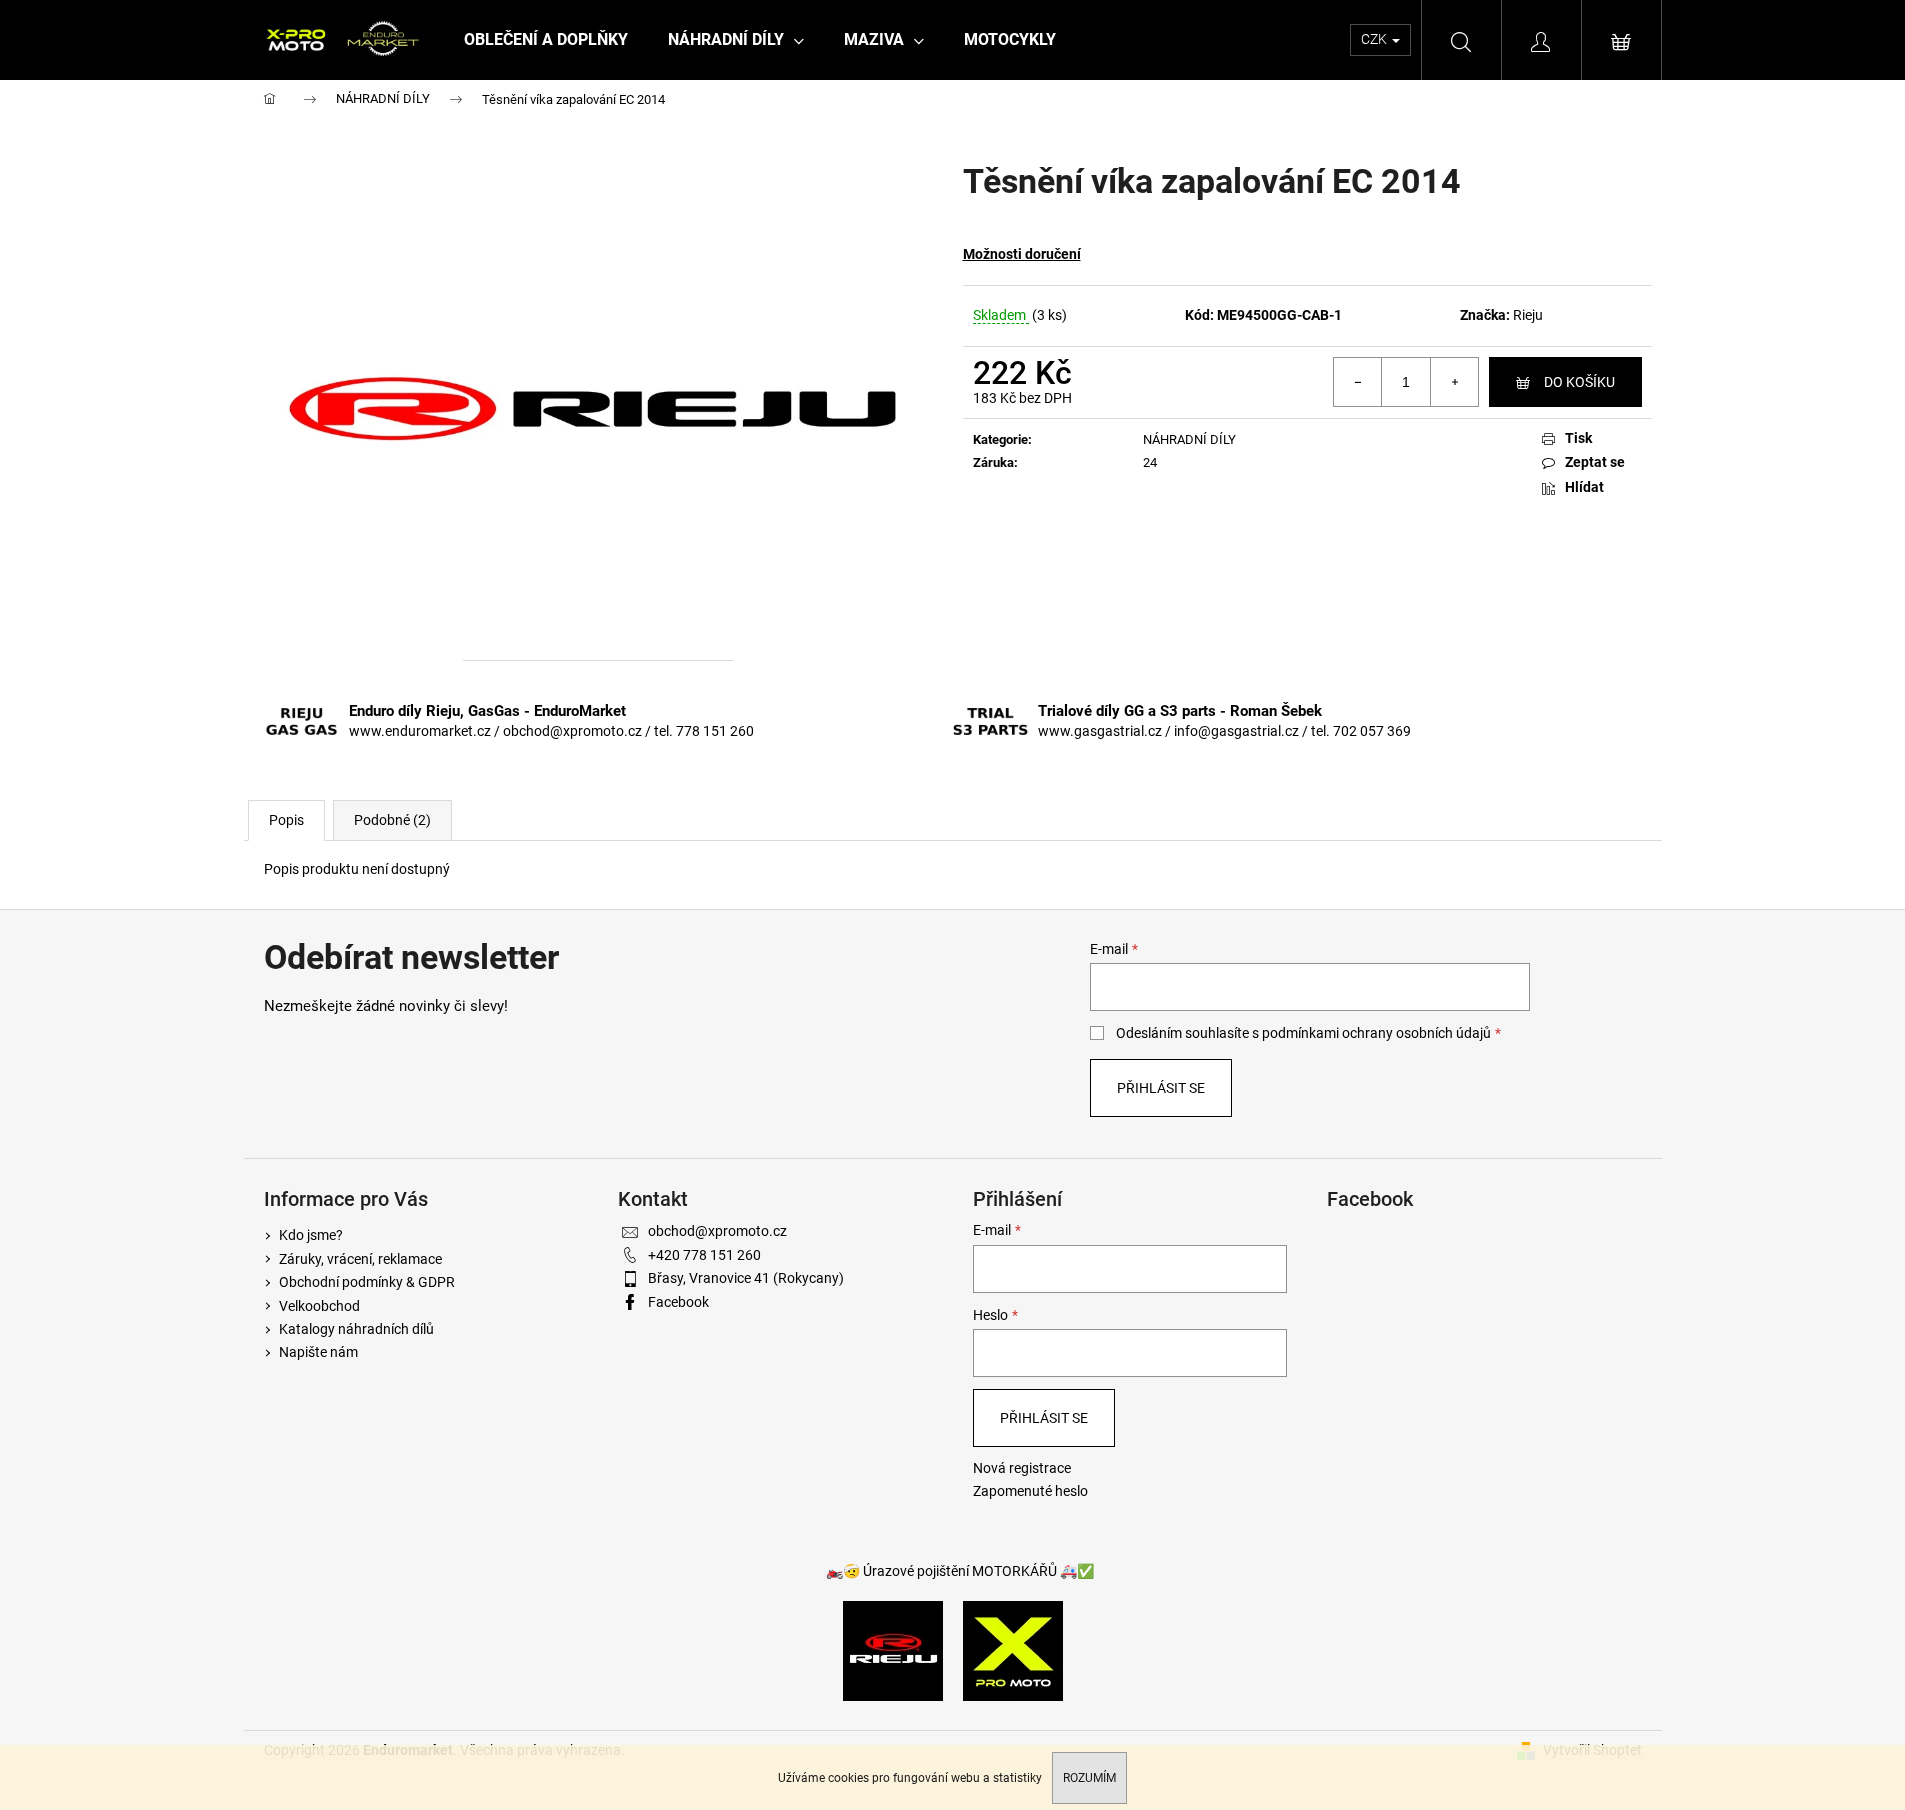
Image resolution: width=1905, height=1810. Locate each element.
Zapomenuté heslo (1030, 1491)
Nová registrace (1022, 1468)
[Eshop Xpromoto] (1013, 1650)
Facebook (678, 1302)
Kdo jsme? (311, 1235)
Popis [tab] (286, 820)
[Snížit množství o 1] (1358, 382)
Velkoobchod (319, 1306)
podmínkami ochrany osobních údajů (1376, 1033)
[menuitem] (546, 40)
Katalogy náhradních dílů (356, 1329)
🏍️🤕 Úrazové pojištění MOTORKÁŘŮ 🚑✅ (960, 1571)
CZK (1375, 39)
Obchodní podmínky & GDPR (367, 1282)
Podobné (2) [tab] (392, 820)
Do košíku (1579, 382)
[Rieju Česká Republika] (893, 1650)
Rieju (1528, 315)
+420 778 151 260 (704, 1255)
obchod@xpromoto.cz (717, 1231)
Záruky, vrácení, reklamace (360, 1259)
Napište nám (318, 1352)
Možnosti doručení (1022, 254)
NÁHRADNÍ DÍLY (1189, 439)
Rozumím (1089, 1778)
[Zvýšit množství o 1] (1454, 382)
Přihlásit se (1161, 1088)
